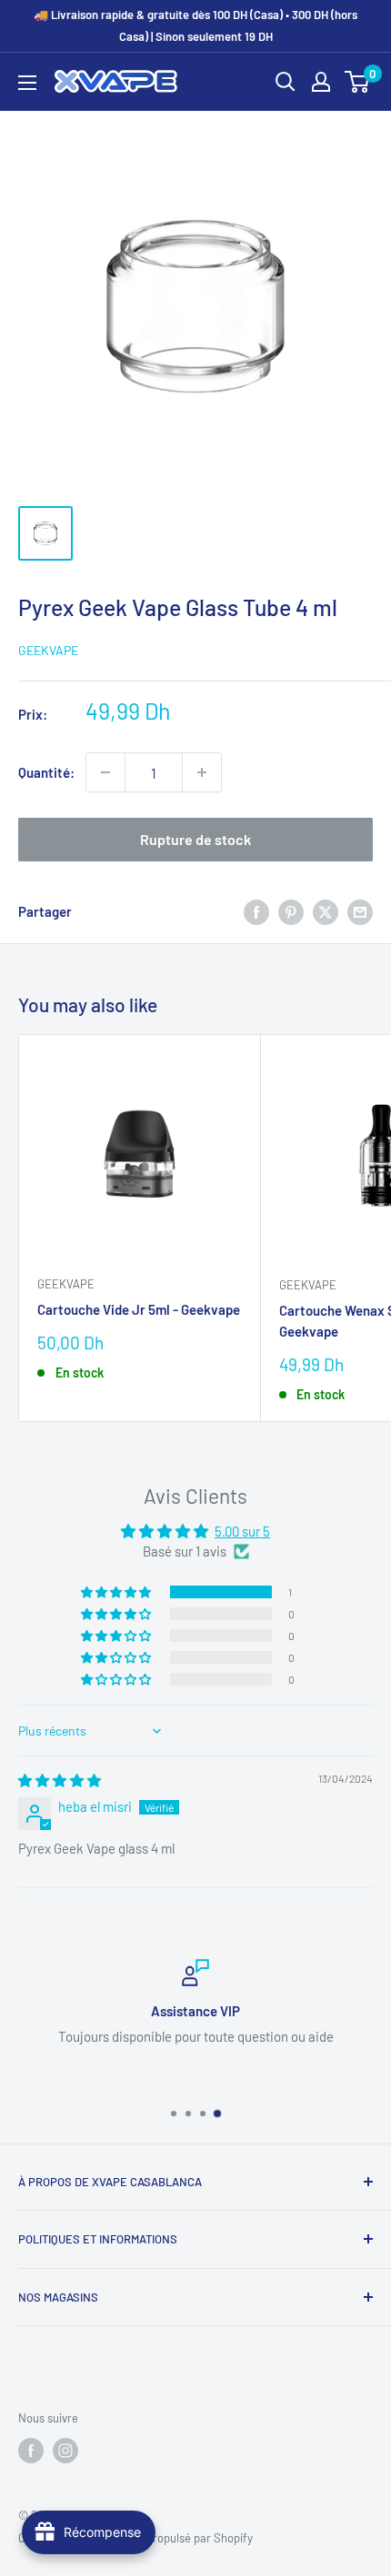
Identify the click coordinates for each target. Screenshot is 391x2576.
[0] (358, 82)
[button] (117, 1592)
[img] (60, 1780)
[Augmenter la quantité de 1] (202, 772)
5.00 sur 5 (242, 1531)
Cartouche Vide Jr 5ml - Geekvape (139, 1309)
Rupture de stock (195, 839)
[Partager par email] (360, 911)
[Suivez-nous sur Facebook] (31, 2451)
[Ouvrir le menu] (27, 83)
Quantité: (46, 772)
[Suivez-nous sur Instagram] (65, 2451)
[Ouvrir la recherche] (286, 82)
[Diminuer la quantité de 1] (105, 772)
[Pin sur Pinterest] (291, 911)
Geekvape (48, 650)
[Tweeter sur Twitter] (326, 911)
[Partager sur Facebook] (256, 911)
